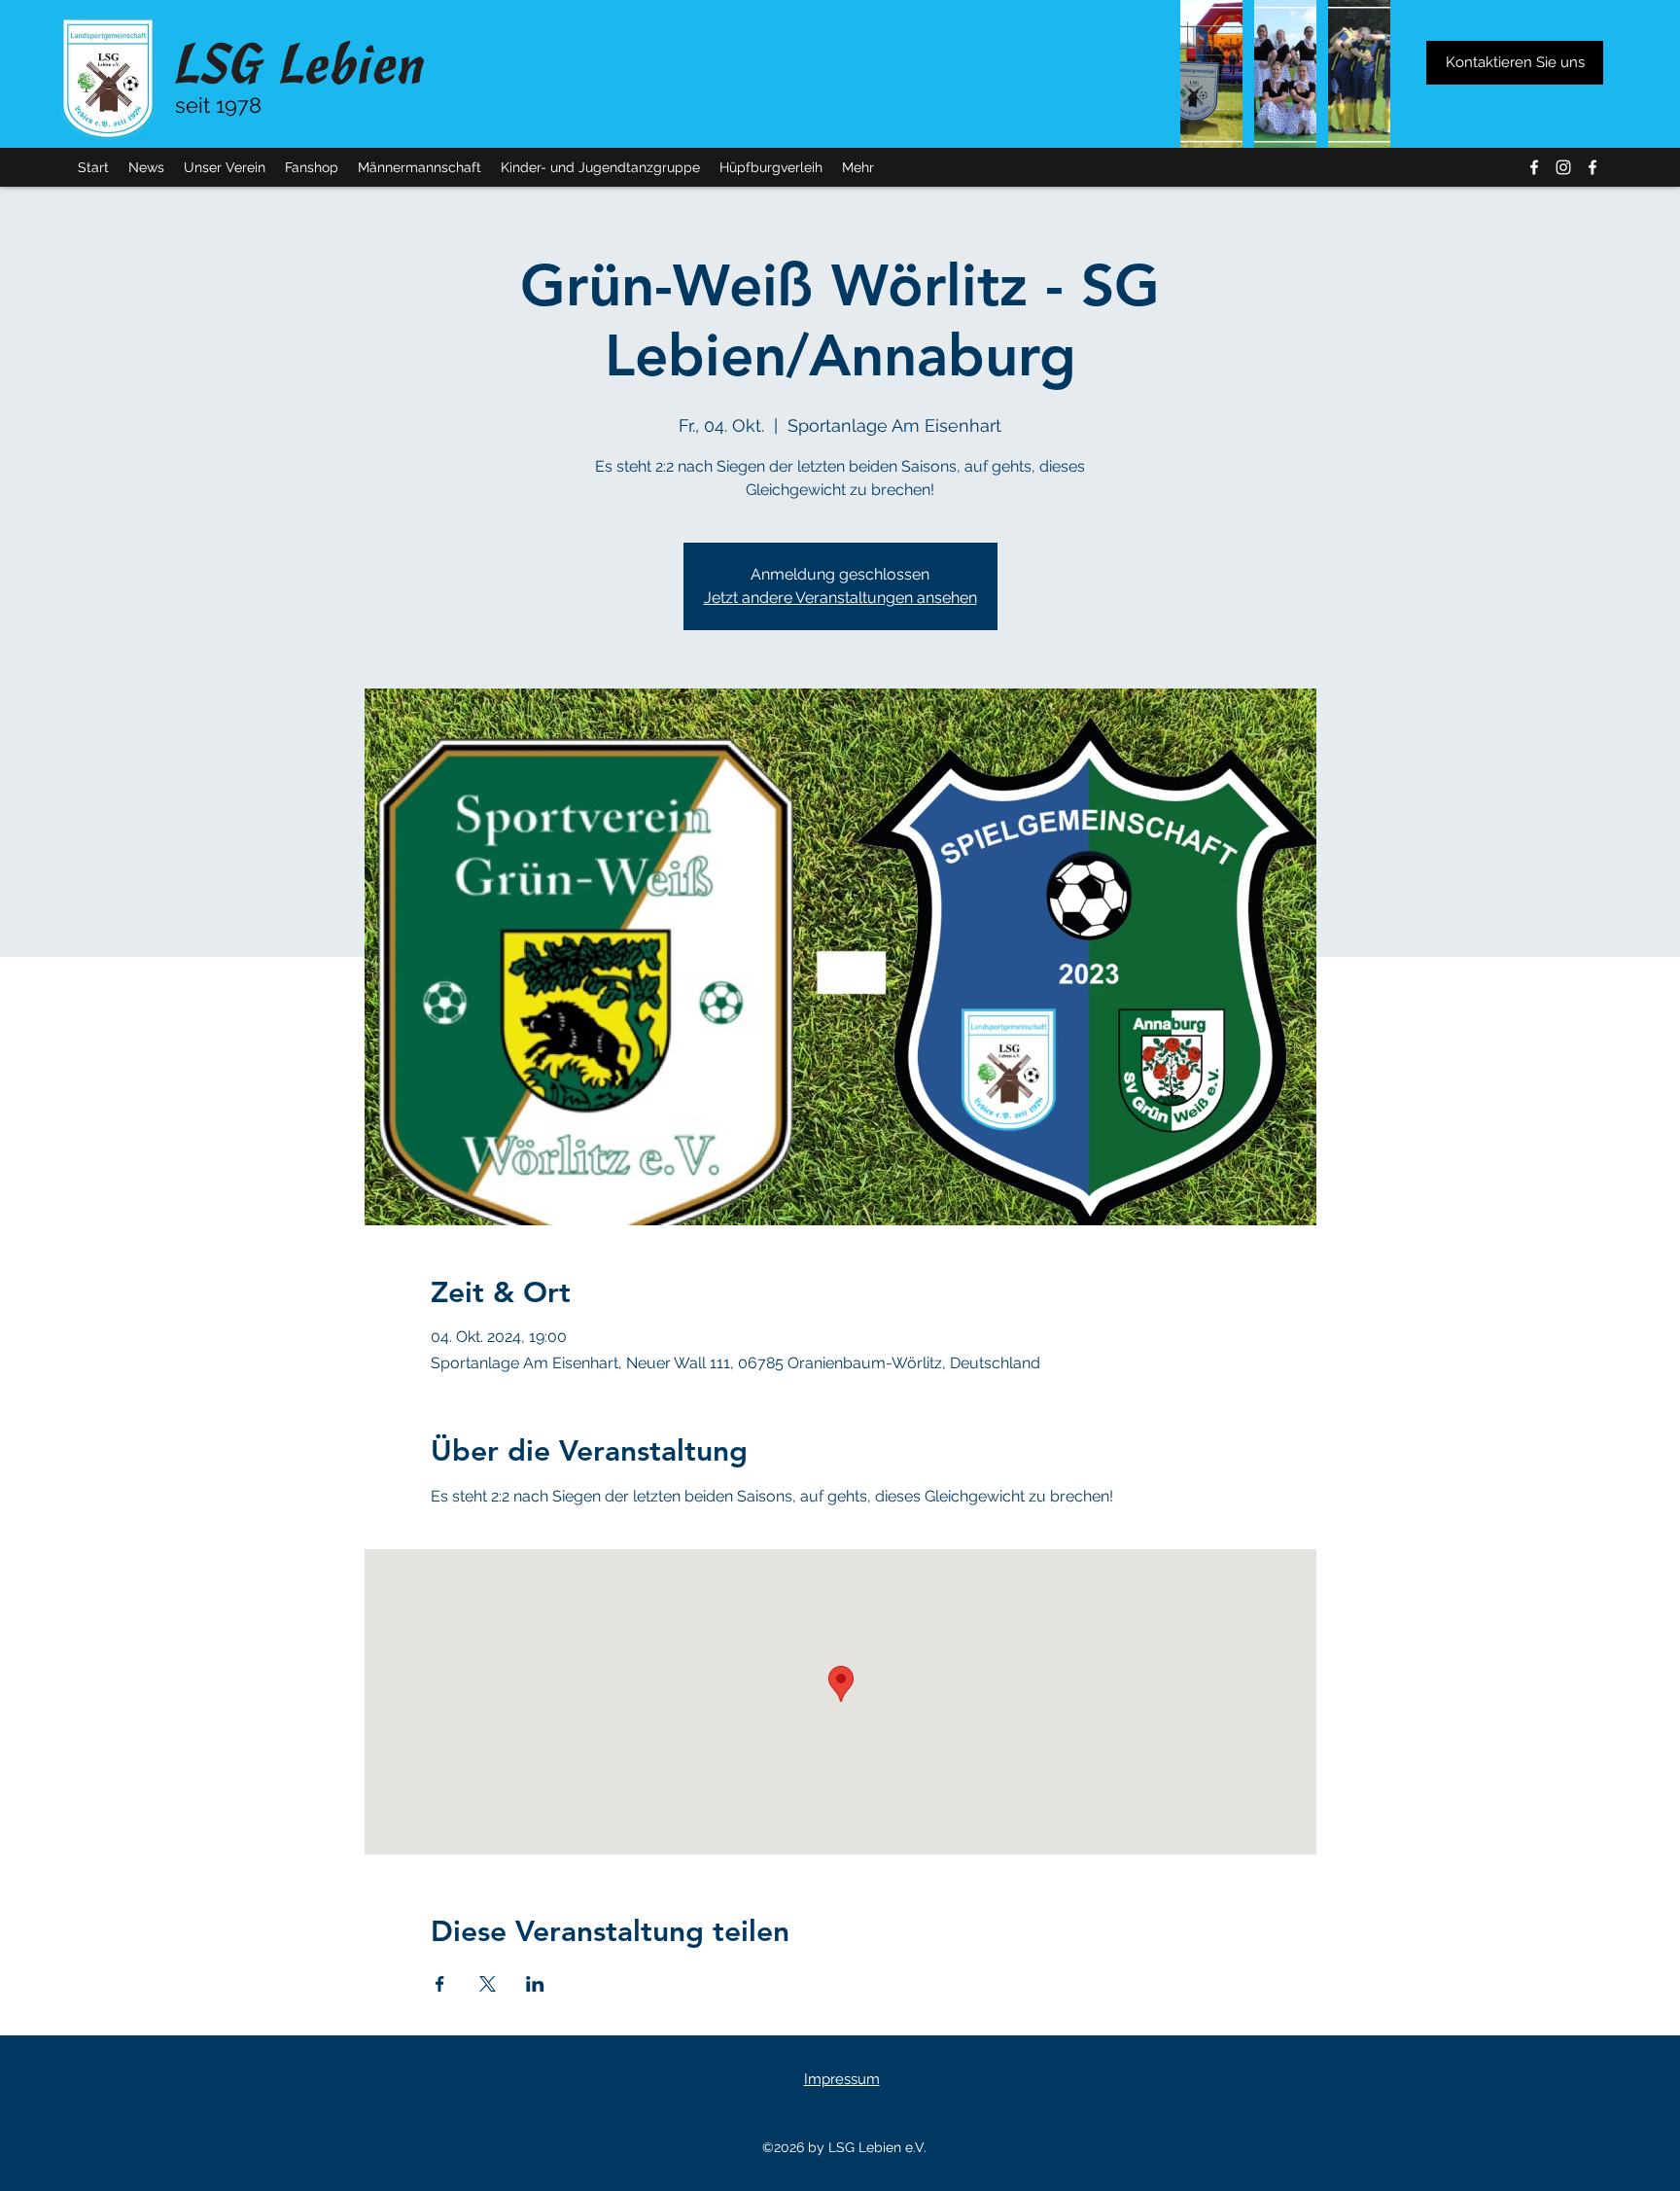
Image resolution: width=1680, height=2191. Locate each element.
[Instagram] (1563, 167)
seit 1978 (218, 105)
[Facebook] (1534, 167)
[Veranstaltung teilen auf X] (488, 1984)
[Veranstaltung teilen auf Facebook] (440, 1984)
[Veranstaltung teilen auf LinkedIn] (535, 1984)
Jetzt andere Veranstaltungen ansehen (840, 598)
